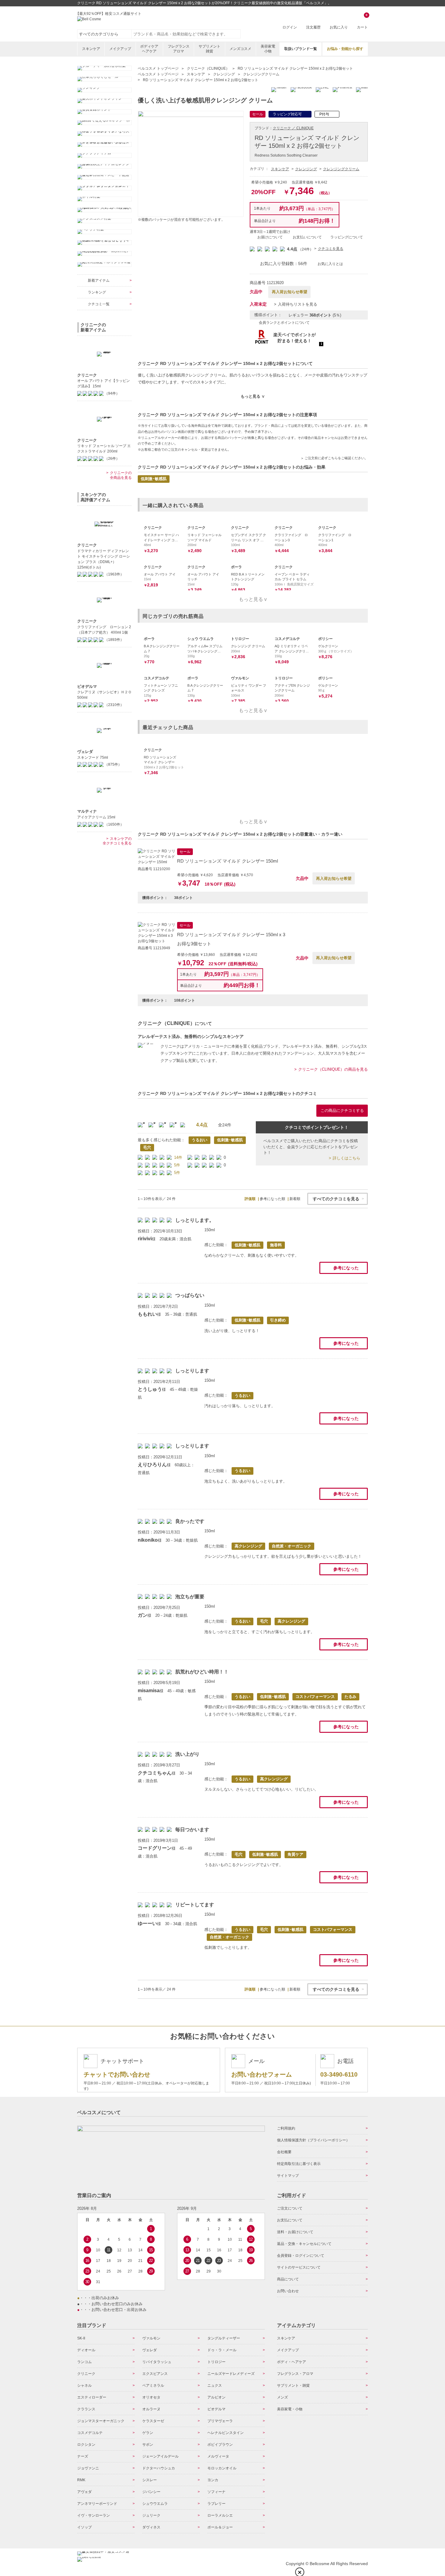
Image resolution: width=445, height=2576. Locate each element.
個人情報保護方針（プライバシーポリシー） (313, 2140)
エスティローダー (92, 2397)
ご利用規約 (286, 2128)
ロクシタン (86, 2445)
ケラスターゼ (153, 2421)
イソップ (84, 2527)
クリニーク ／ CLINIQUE (293, 128)
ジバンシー (151, 2492)
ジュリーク (151, 2515)
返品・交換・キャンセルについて (304, 2244)
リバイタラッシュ (157, 2362)
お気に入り (339, 27)
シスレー (150, 2480)
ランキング (97, 292)
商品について (288, 2279)
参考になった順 (272, 1199)
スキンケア (91, 49)
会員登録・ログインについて (301, 2256)
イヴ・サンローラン (94, 2515)
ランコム (84, 2362)
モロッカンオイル (222, 2468)
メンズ (282, 2397)
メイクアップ (120, 49)
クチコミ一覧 (99, 304)
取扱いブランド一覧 (301, 49)
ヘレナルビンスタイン (226, 2433)
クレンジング (306, 169)
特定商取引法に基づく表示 (299, 2164)
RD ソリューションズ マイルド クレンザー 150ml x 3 (231, 935)
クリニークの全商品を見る (121, 475)
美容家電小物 (268, 49)
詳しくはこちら (346, 1158)
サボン (148, 2445)
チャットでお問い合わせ (117, 2074)
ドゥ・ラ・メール (222, 2350)
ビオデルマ (216, 2409)
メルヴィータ (218, 2456)
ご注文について (290, 2208)
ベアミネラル (153, 2385)
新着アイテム (99, 280)
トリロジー (216, 2362)
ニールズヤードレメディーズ (231, 2374)
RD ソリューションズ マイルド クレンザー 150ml (227, 861)
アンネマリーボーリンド (97, 2504)
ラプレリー (216, 2504)
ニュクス (215, 2385)
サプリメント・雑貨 (293, 2385)
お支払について (290, 2220)
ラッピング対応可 (287, 114)
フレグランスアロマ (179, 49)
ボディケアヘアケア (149, 49)
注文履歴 (313, 27)
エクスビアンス (155, 2374)
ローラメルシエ (220, 2515)
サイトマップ (288, 2176)
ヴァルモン (151, 2338)
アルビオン (216, 2397)
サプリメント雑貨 (209, 49)
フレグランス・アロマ (295, 2374)
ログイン (290, 27)
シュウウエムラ (155, 2504)
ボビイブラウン (220, 2445)
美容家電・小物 (290, 2409)
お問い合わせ (288, 2291)
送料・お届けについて (295, 2232)
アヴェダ (84, 2492)
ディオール (86, 2350)
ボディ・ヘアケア (292, 2362)
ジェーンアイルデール (160, 2456)
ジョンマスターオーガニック (101, 2421)
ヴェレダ (150, 2350)
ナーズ (83, 2456)
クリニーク (86, 2374)
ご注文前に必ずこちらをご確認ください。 (336, 458)
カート (362, 22)
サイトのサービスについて (299, 2267)
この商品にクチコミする (342, 1111)
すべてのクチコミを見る (336, 1199)
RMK (81, 2480)
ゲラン (148, 2433)
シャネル (84, 2385)
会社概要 (284, 2152)
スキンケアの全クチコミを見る (117, 841)
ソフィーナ (216, 2492)
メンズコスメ (240, 49)
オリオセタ (151, 2397)
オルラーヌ (151, 2409)
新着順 (295, 1199)
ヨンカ (213, 2480)
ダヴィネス (151, 2527)
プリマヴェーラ (220, 2421)
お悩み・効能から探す (345, 49)
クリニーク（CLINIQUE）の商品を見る (333, 1069)
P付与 (324, 114)
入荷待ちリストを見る (298, 304)
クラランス (86, 2409)
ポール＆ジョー (220, 2527)
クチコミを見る (331, 249)
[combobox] (186, 34)
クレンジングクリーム (341, 169)
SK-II (81, 2338)
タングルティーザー (224, 2338)
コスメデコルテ (90, 2433)
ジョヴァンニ (88, 2468)
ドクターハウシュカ (159, 2468)
